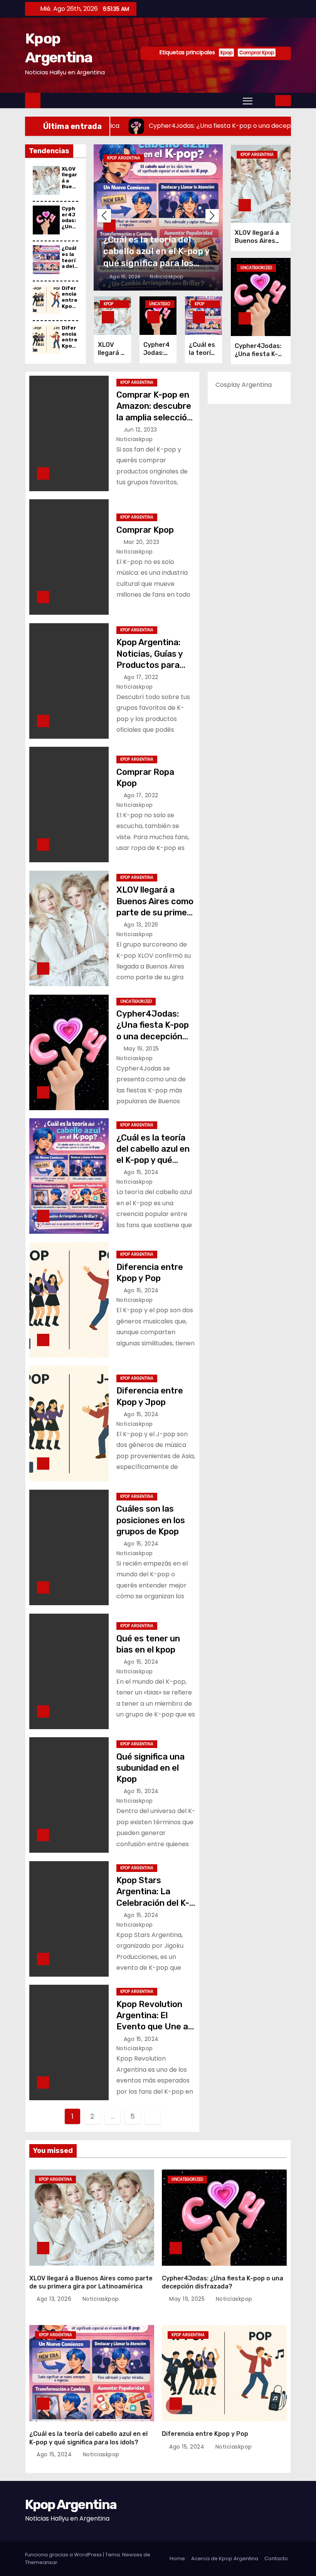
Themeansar (41, 2562)
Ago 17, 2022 (142, 677)
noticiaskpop (166, 277)
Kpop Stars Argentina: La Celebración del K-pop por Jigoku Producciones (153, 1903)
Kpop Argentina (124, 158)
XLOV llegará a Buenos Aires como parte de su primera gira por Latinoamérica (156, 912)
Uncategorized (160, 304)
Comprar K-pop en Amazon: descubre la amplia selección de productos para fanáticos (154, 417)
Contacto (276, 2558)
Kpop (226, 53)
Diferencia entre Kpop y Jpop (70, 343)
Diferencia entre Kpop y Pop (70, 300)
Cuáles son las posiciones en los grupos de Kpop (151, 1520)
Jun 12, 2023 (141, 430)
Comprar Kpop (257, 53)
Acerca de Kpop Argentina (225, 2558)
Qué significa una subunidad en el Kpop (150, 1768)
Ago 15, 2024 (126, 277)
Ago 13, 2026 (142, 925)
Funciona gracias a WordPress (64, 2555)
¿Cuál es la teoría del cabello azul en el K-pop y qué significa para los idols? (153, 1160)
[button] (264, 100)
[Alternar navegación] (248, 100)
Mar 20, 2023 (143, 542)
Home (177, 2558)
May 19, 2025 (142, 1049)
